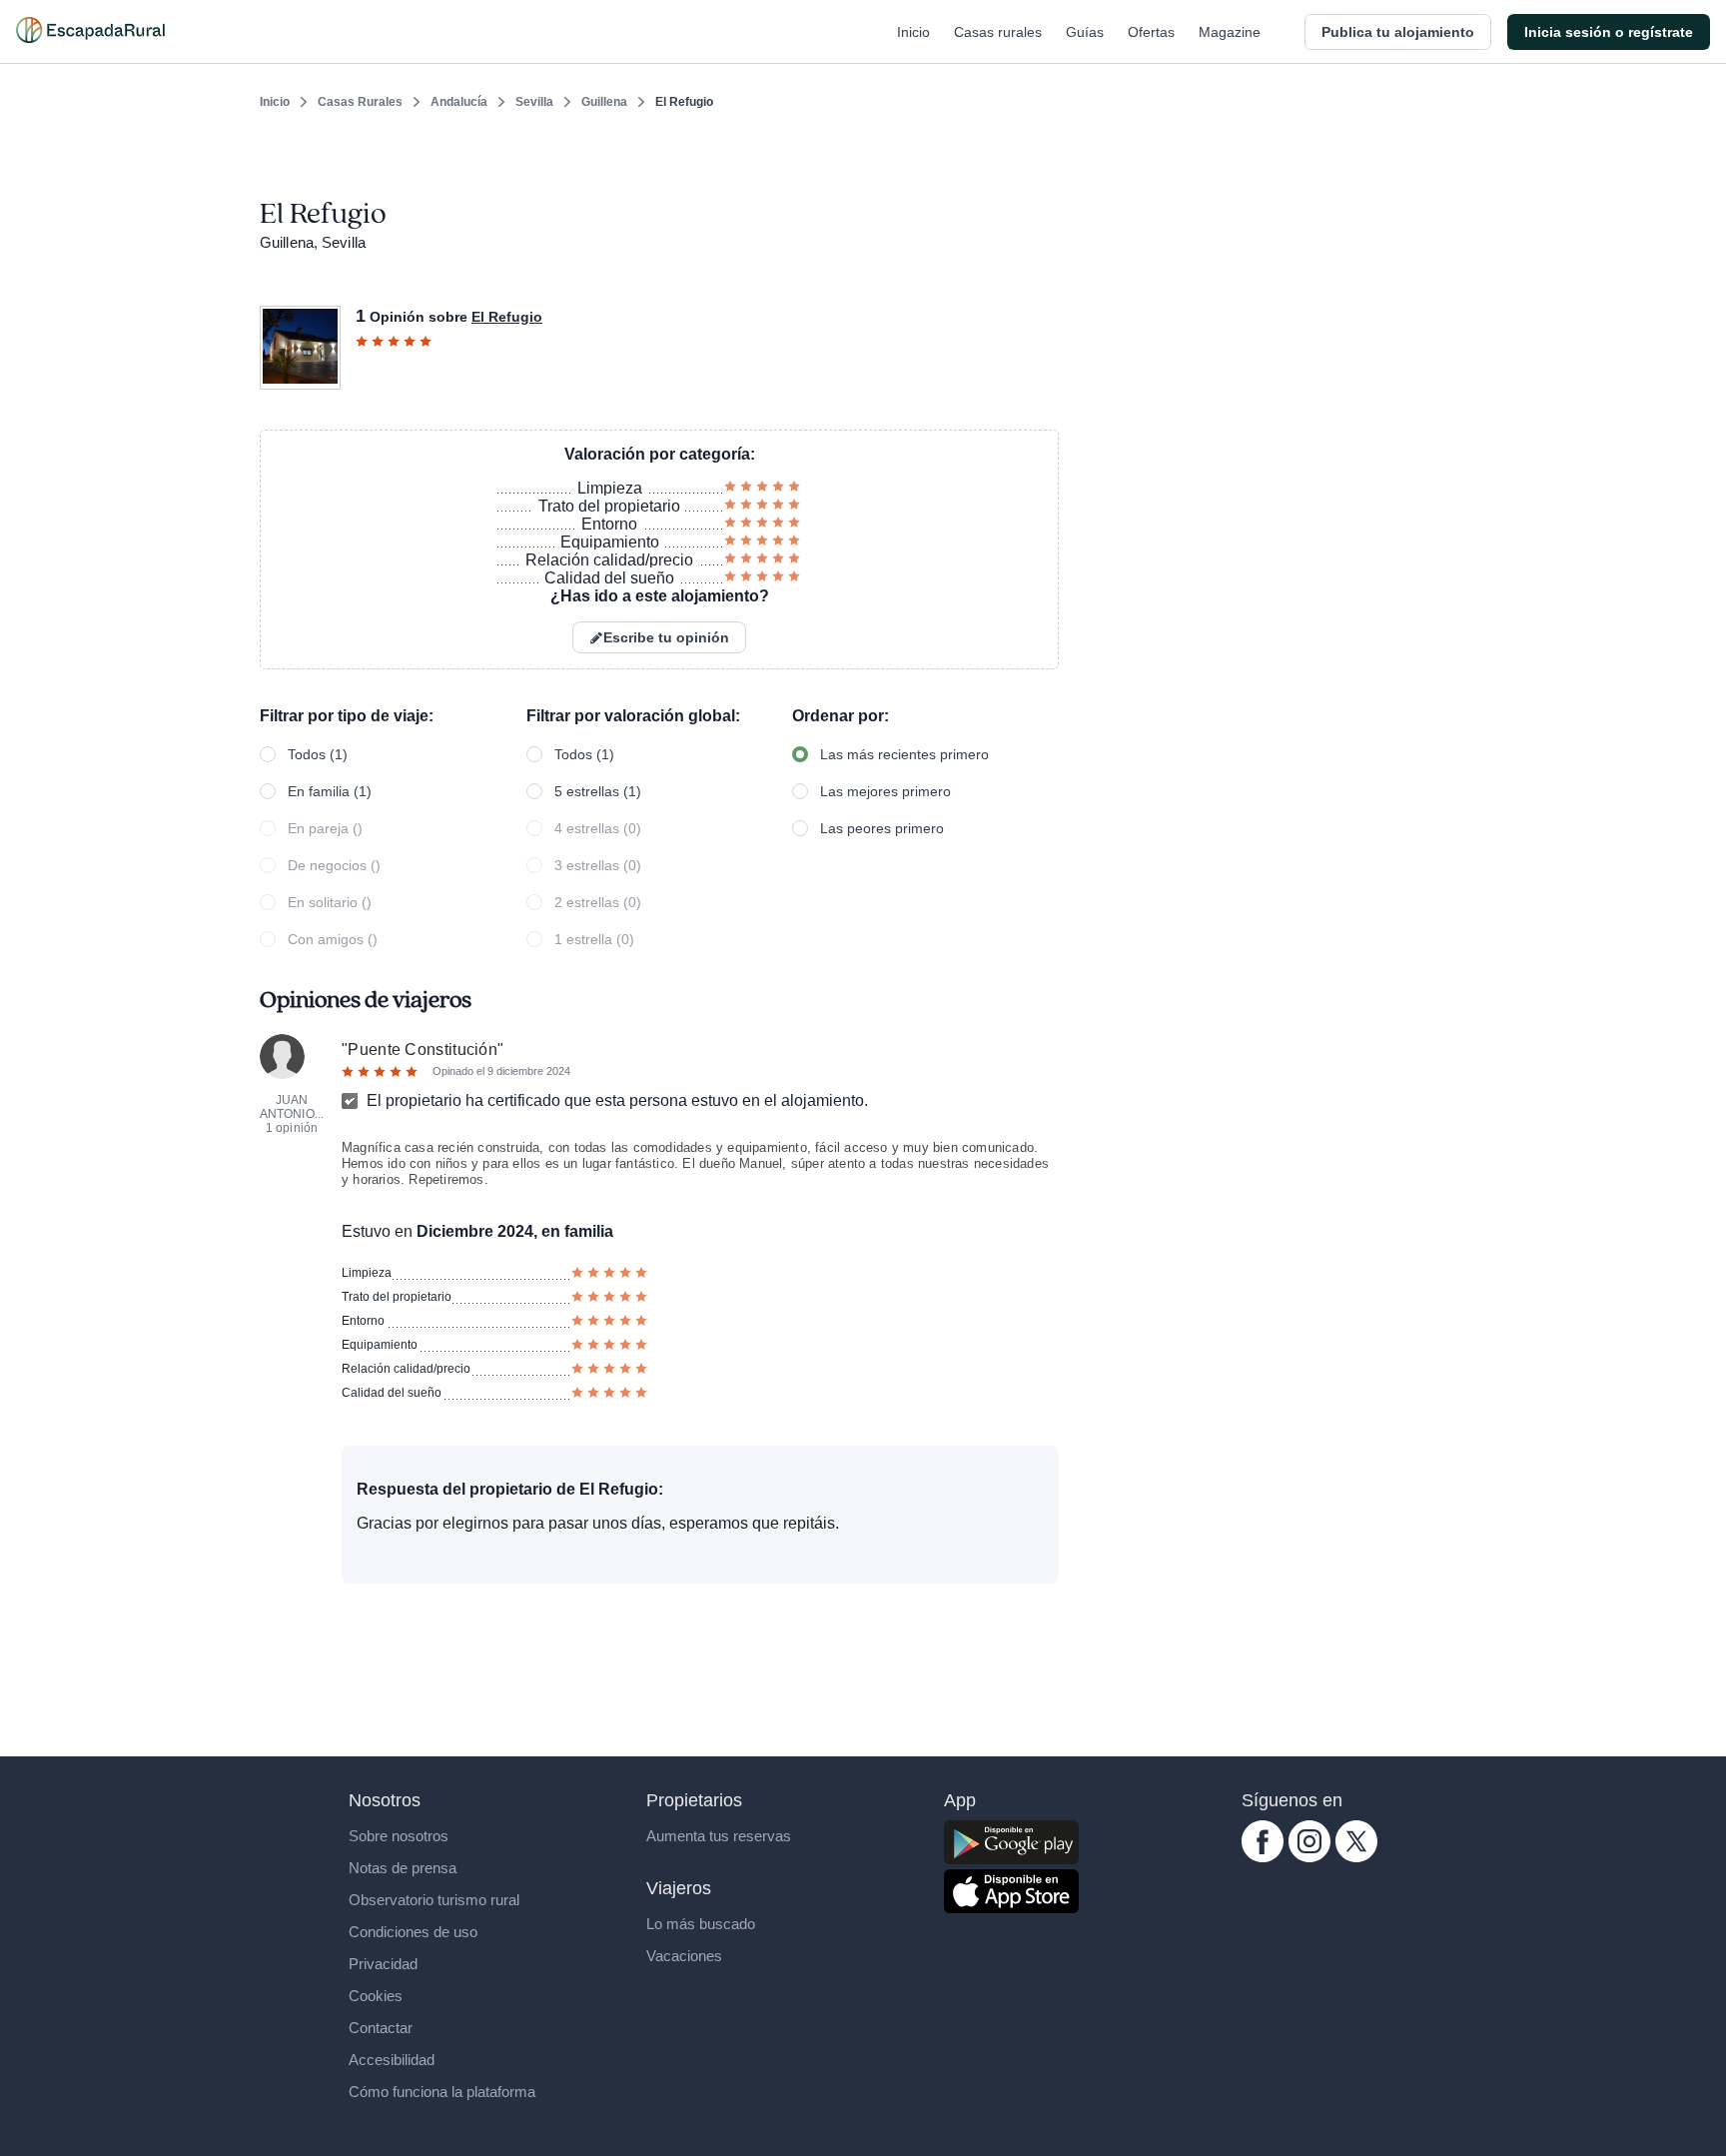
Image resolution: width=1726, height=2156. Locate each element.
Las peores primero (882, 828)
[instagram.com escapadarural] (1309, 1857)
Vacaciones (684, 1956)
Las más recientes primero (904, 754)
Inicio (913, 32)
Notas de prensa (403, 1868)
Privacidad (383, 1964)
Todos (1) (318, 754)
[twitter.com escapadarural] (1356, 1857)
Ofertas (1151, 32)
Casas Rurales (360, 102)
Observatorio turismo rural (434, 1900)
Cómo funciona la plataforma (442, 2092)
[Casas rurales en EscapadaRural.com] (90, 32)
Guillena (604, 102)
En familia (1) (330, 791)
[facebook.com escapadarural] (1263, 1857)
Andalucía (459, 102)
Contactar (381, 2028)
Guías (1085, 32)
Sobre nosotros (399, 1836)
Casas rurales (998, 32)
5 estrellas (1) (598, 791)
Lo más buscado (701, 1924)
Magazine (1230, 32)
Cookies (376, 1996)
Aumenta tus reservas (719, 1836)
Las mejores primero (885, 791)
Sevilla (534, 102)
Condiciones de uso (413, 1932)
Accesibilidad (392, 2060)
